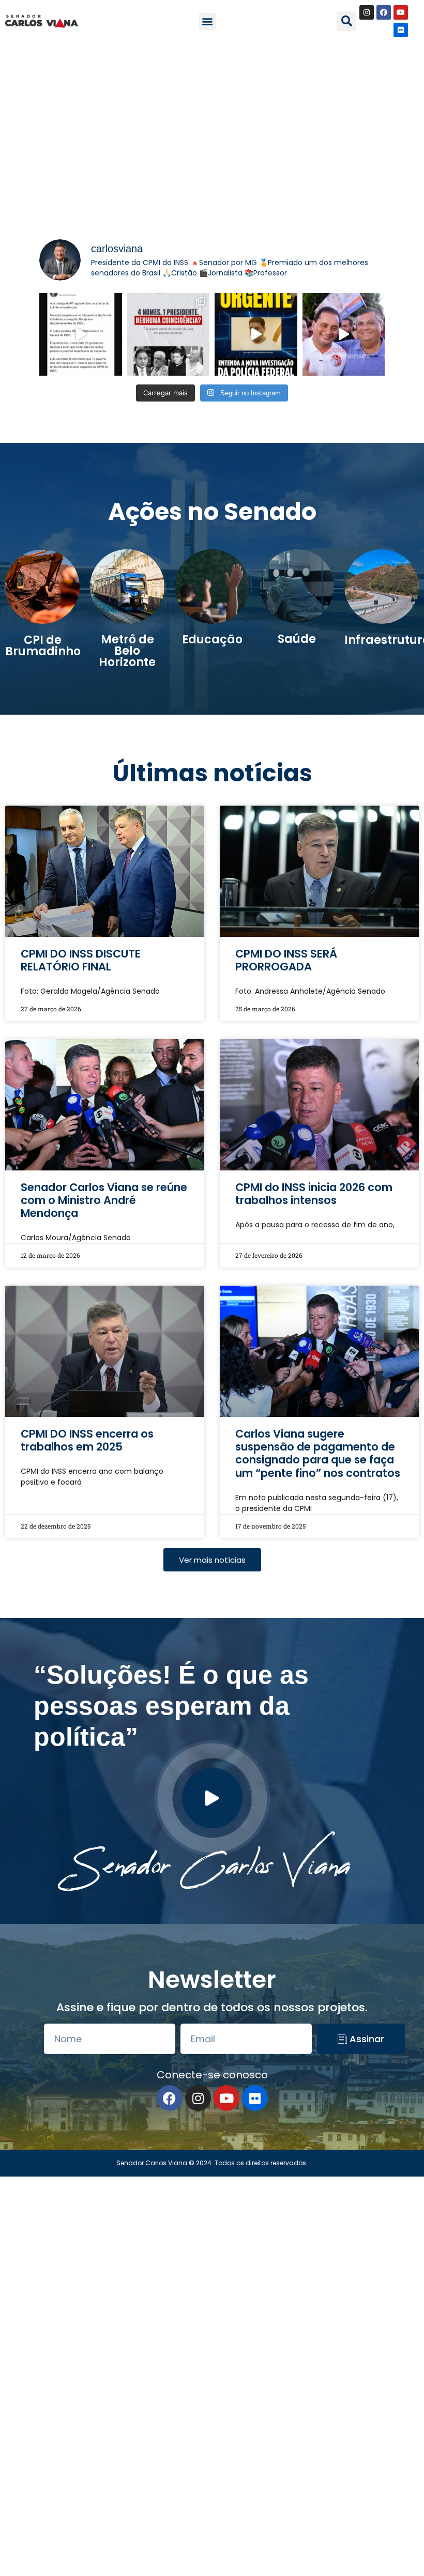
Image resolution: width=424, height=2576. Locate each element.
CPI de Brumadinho (43, 646)
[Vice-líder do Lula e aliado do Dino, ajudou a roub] (344, 334)
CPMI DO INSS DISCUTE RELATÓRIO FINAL (81, 960)
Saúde (297, 639)
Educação (212, 639)
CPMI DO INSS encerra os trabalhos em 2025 (87, 1440)
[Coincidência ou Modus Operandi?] (169, 334)
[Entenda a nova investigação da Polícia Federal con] (256, 334)
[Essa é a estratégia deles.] (81, 334)
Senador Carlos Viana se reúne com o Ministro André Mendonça (104, 1200)
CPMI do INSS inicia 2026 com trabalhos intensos (314, 1194)
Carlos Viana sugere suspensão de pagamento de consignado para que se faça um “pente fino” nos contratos (318, 1453)
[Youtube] (401, 12)
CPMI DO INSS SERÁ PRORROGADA (286, 960)
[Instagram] (367, 12)
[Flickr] (401, 30)
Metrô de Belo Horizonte (127, 651)
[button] (208, 21)
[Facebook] (384, 12)
